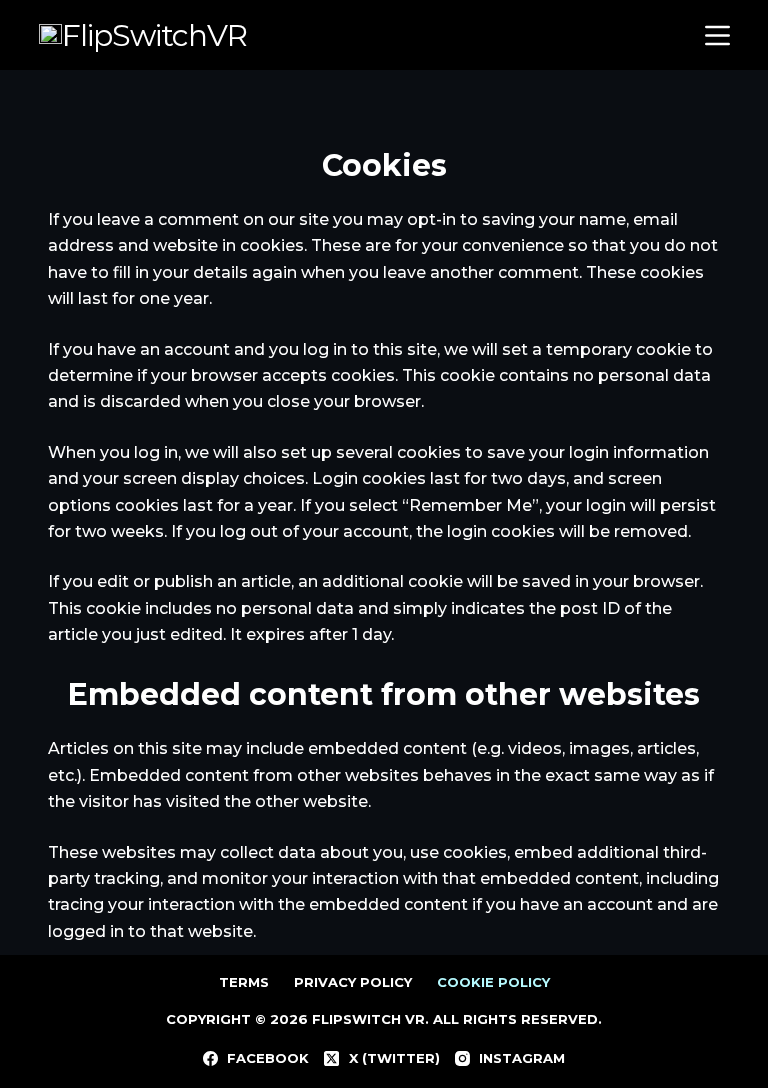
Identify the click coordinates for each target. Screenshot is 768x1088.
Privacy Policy (353, 982)
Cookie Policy (493, 982)
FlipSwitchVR (154, 35)
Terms (244, 982)
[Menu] (713, 35)
